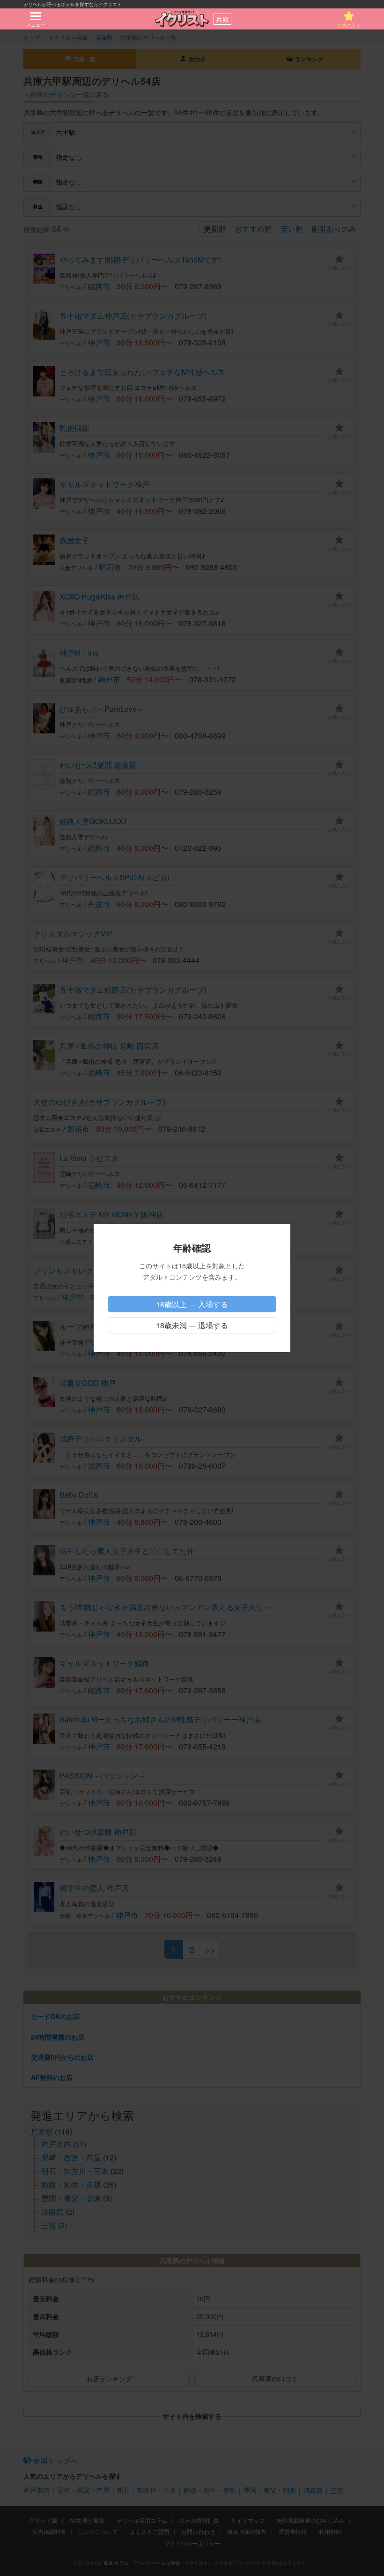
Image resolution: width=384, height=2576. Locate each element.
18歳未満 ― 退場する (192, 1325)
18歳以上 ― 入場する (192, 1304)
